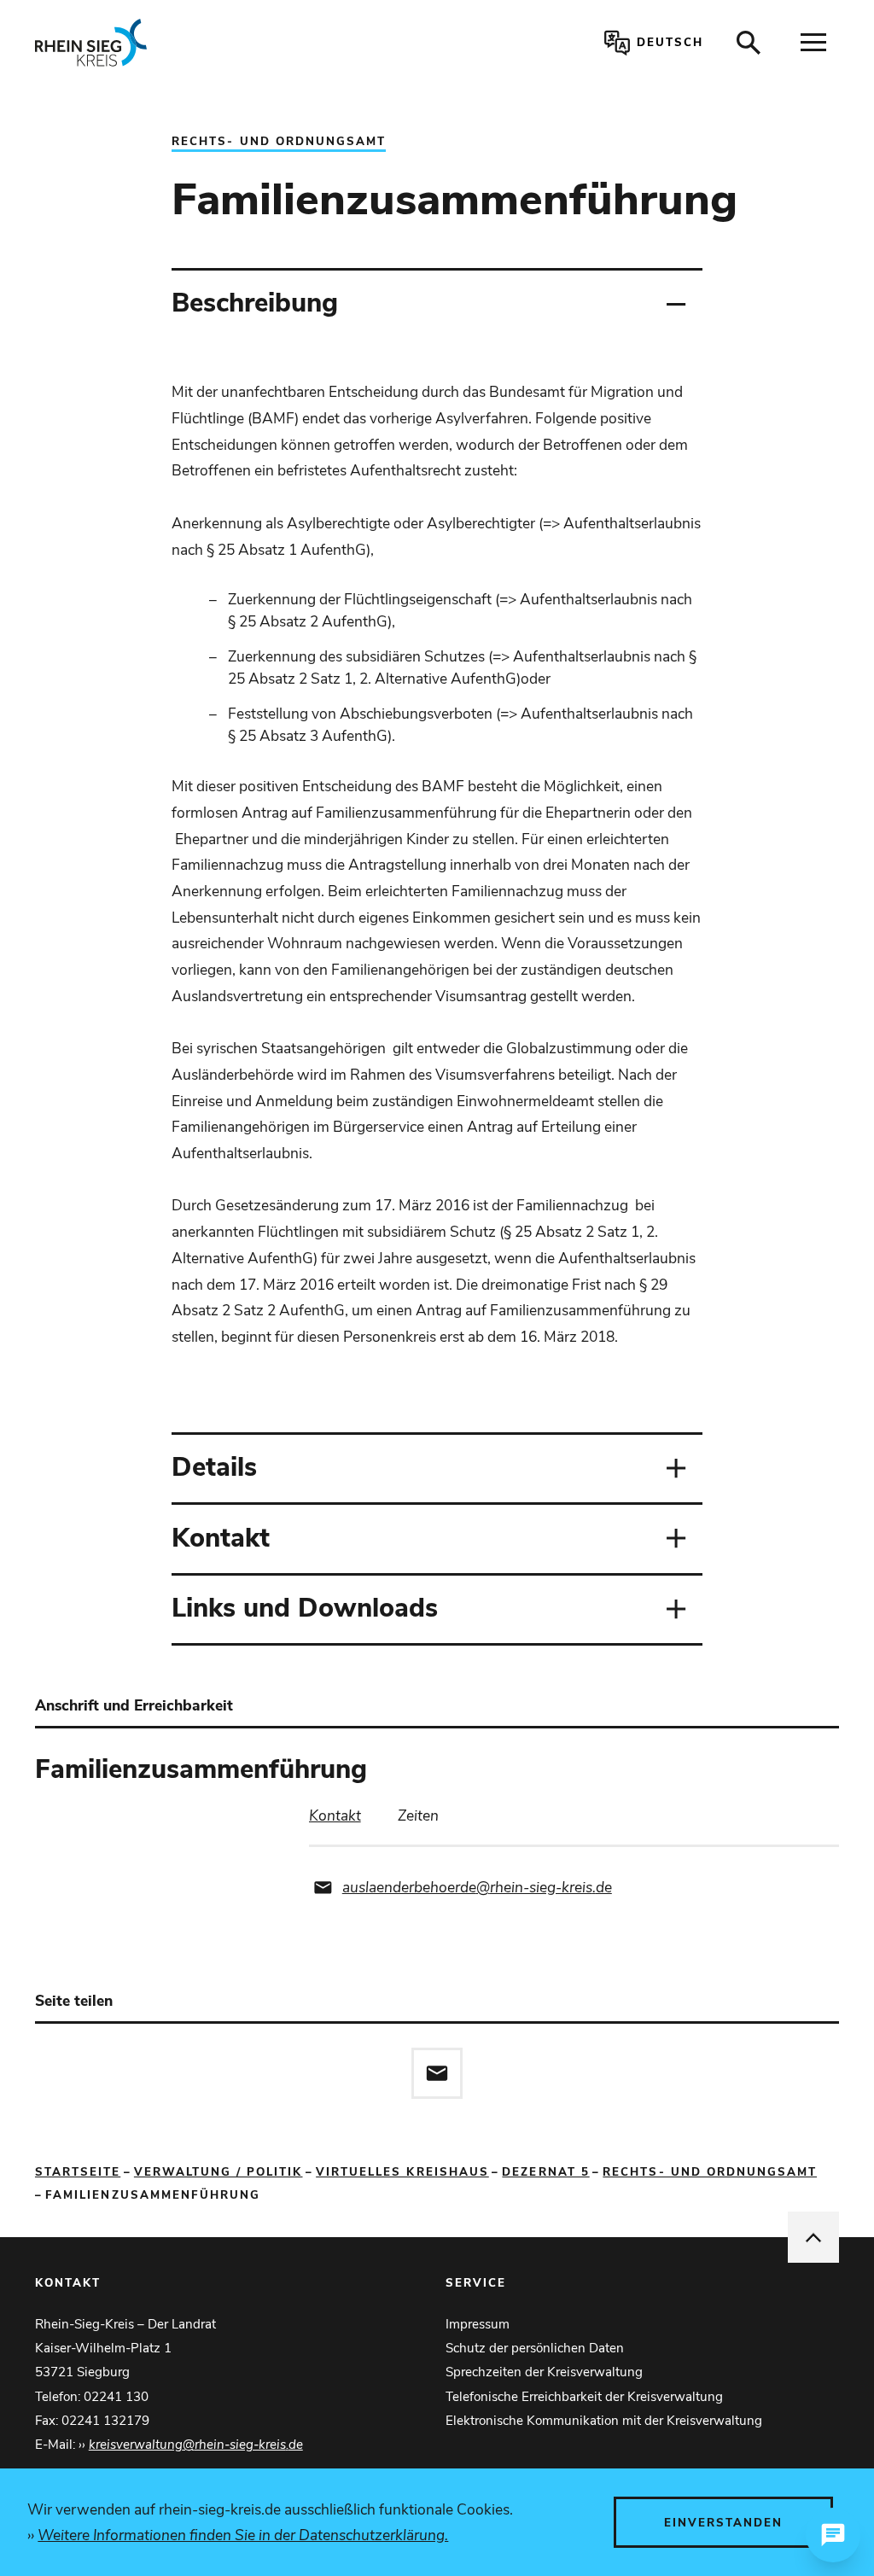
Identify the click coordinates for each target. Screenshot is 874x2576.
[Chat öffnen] (833, 2535)
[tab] (335, 1816)
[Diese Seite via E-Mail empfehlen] (437, 2073)
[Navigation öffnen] (813, 43)
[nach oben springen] (813, 2237)
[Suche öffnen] (749, 43)
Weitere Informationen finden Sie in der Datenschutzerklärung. (243, 2535)
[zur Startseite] (198, 43)
